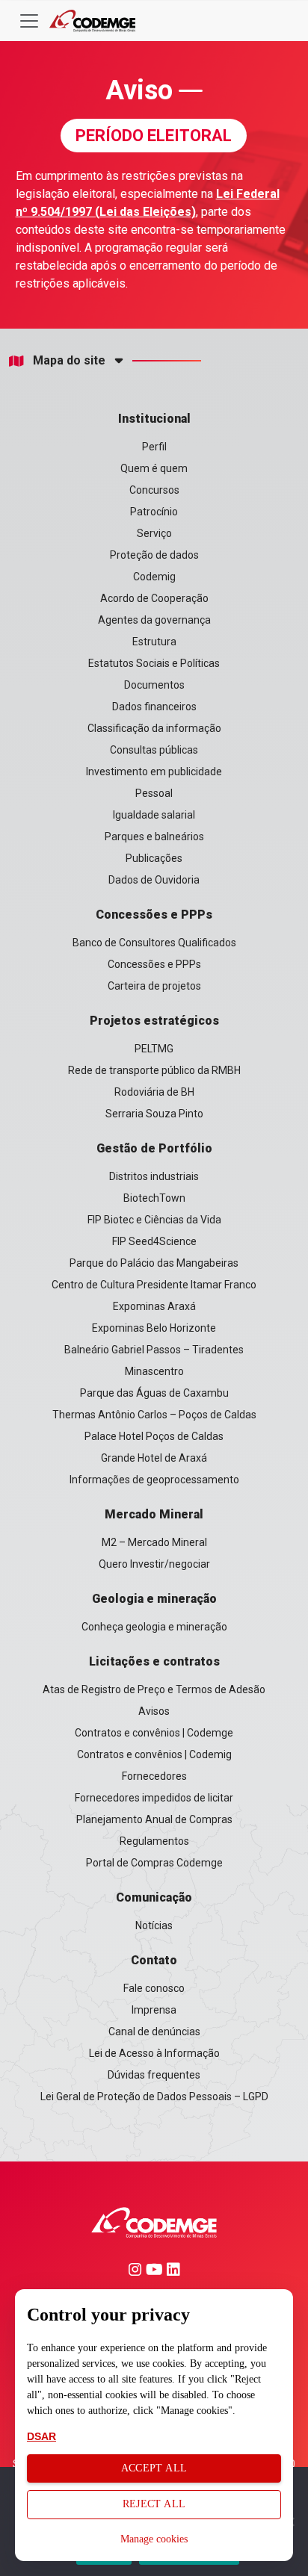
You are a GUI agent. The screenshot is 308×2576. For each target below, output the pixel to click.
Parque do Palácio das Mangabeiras (154, 1263)
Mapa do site (69, 361)
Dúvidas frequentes (154, 2075)
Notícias (154, 1925)
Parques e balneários (154, 837)
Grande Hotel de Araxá (154, 1458)
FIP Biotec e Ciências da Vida (154, 1220)
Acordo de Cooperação (154, 598)
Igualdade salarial (154, 815)
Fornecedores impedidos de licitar (154, 1798)
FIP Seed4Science (154, 1241)
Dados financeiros (154, 707)
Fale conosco (154, 1988)
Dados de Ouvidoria (154, 880)
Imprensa (154, 2010)
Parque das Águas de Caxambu (154, 1393)
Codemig (154, 577)
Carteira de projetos (154, 986)
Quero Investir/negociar (154, 1564)
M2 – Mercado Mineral (154, 1542)
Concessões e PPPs (154, 915)
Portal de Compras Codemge (154, 1863)
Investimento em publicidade (154, 772)
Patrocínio (154, 512)
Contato (154, 1960)
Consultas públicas (154, 750)
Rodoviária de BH (154, 1092)
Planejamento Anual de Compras (154, 1819)
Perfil (154, 447)
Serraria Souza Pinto (154, 1114)
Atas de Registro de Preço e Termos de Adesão (154, 1689)
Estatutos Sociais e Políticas (154, 663)
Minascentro (154, 1371)
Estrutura (154, 642)
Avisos (154, 1711)
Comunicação (154, 1897)
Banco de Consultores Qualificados (154, 943)
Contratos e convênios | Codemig (154, 1754)
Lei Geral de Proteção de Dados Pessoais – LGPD (154, 2097)
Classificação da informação (154, 728)
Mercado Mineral (154, 1514)
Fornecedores (154, 1776)
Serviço (154, 533)
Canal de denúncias (154, 2032)
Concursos (154, 490)
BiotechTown (154, 1198)
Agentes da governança (154, 620)
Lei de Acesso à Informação (154, 2053)
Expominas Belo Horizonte (154, 1328)
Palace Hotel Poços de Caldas (154, 1436)
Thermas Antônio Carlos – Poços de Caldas (154, 1415)
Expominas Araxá (154, 1306)
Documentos (154, 685)
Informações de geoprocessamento (154, 1480)
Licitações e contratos (154, 1661)
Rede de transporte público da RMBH (154, 1070)
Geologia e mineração (154, 1599)
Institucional (154, 419)
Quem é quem (154, 468)
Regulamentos (154, 1841)
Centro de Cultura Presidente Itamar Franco (154, 1285)
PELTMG (154, 1049)
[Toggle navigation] (29, 21)
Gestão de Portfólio (154, 1148)
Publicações (154, 858)
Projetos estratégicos (154, 1021)
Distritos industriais (154, 1176)
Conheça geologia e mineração (154, 1627)
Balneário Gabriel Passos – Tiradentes (154, 1350)
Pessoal (154, 793)
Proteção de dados (154, 555)
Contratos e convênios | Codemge (154, 1733)
